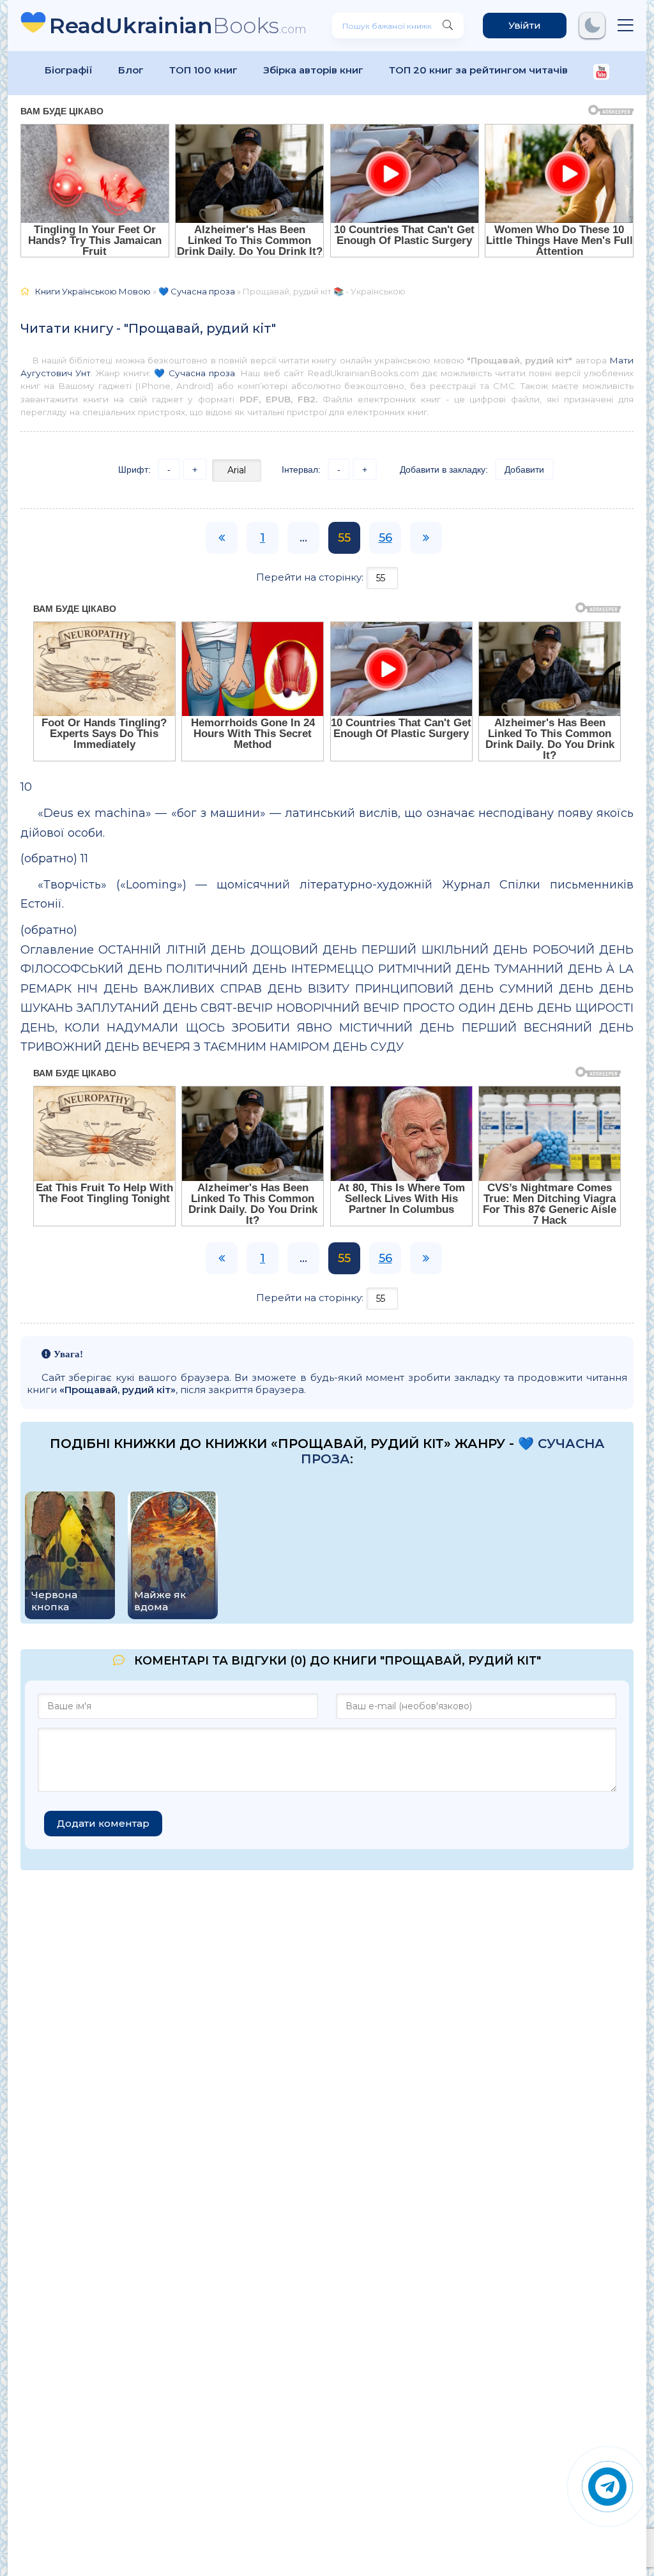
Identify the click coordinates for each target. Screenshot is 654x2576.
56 (385, 538)
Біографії (69, 70)
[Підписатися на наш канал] (601, 73)
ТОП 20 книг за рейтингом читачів (478, 70)
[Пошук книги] (448, 26)
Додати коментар (103, 1823)
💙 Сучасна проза (194, 373)
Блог (131, 70)
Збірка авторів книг (313, 70)
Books (178, 25)
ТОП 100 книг (203, 70)
